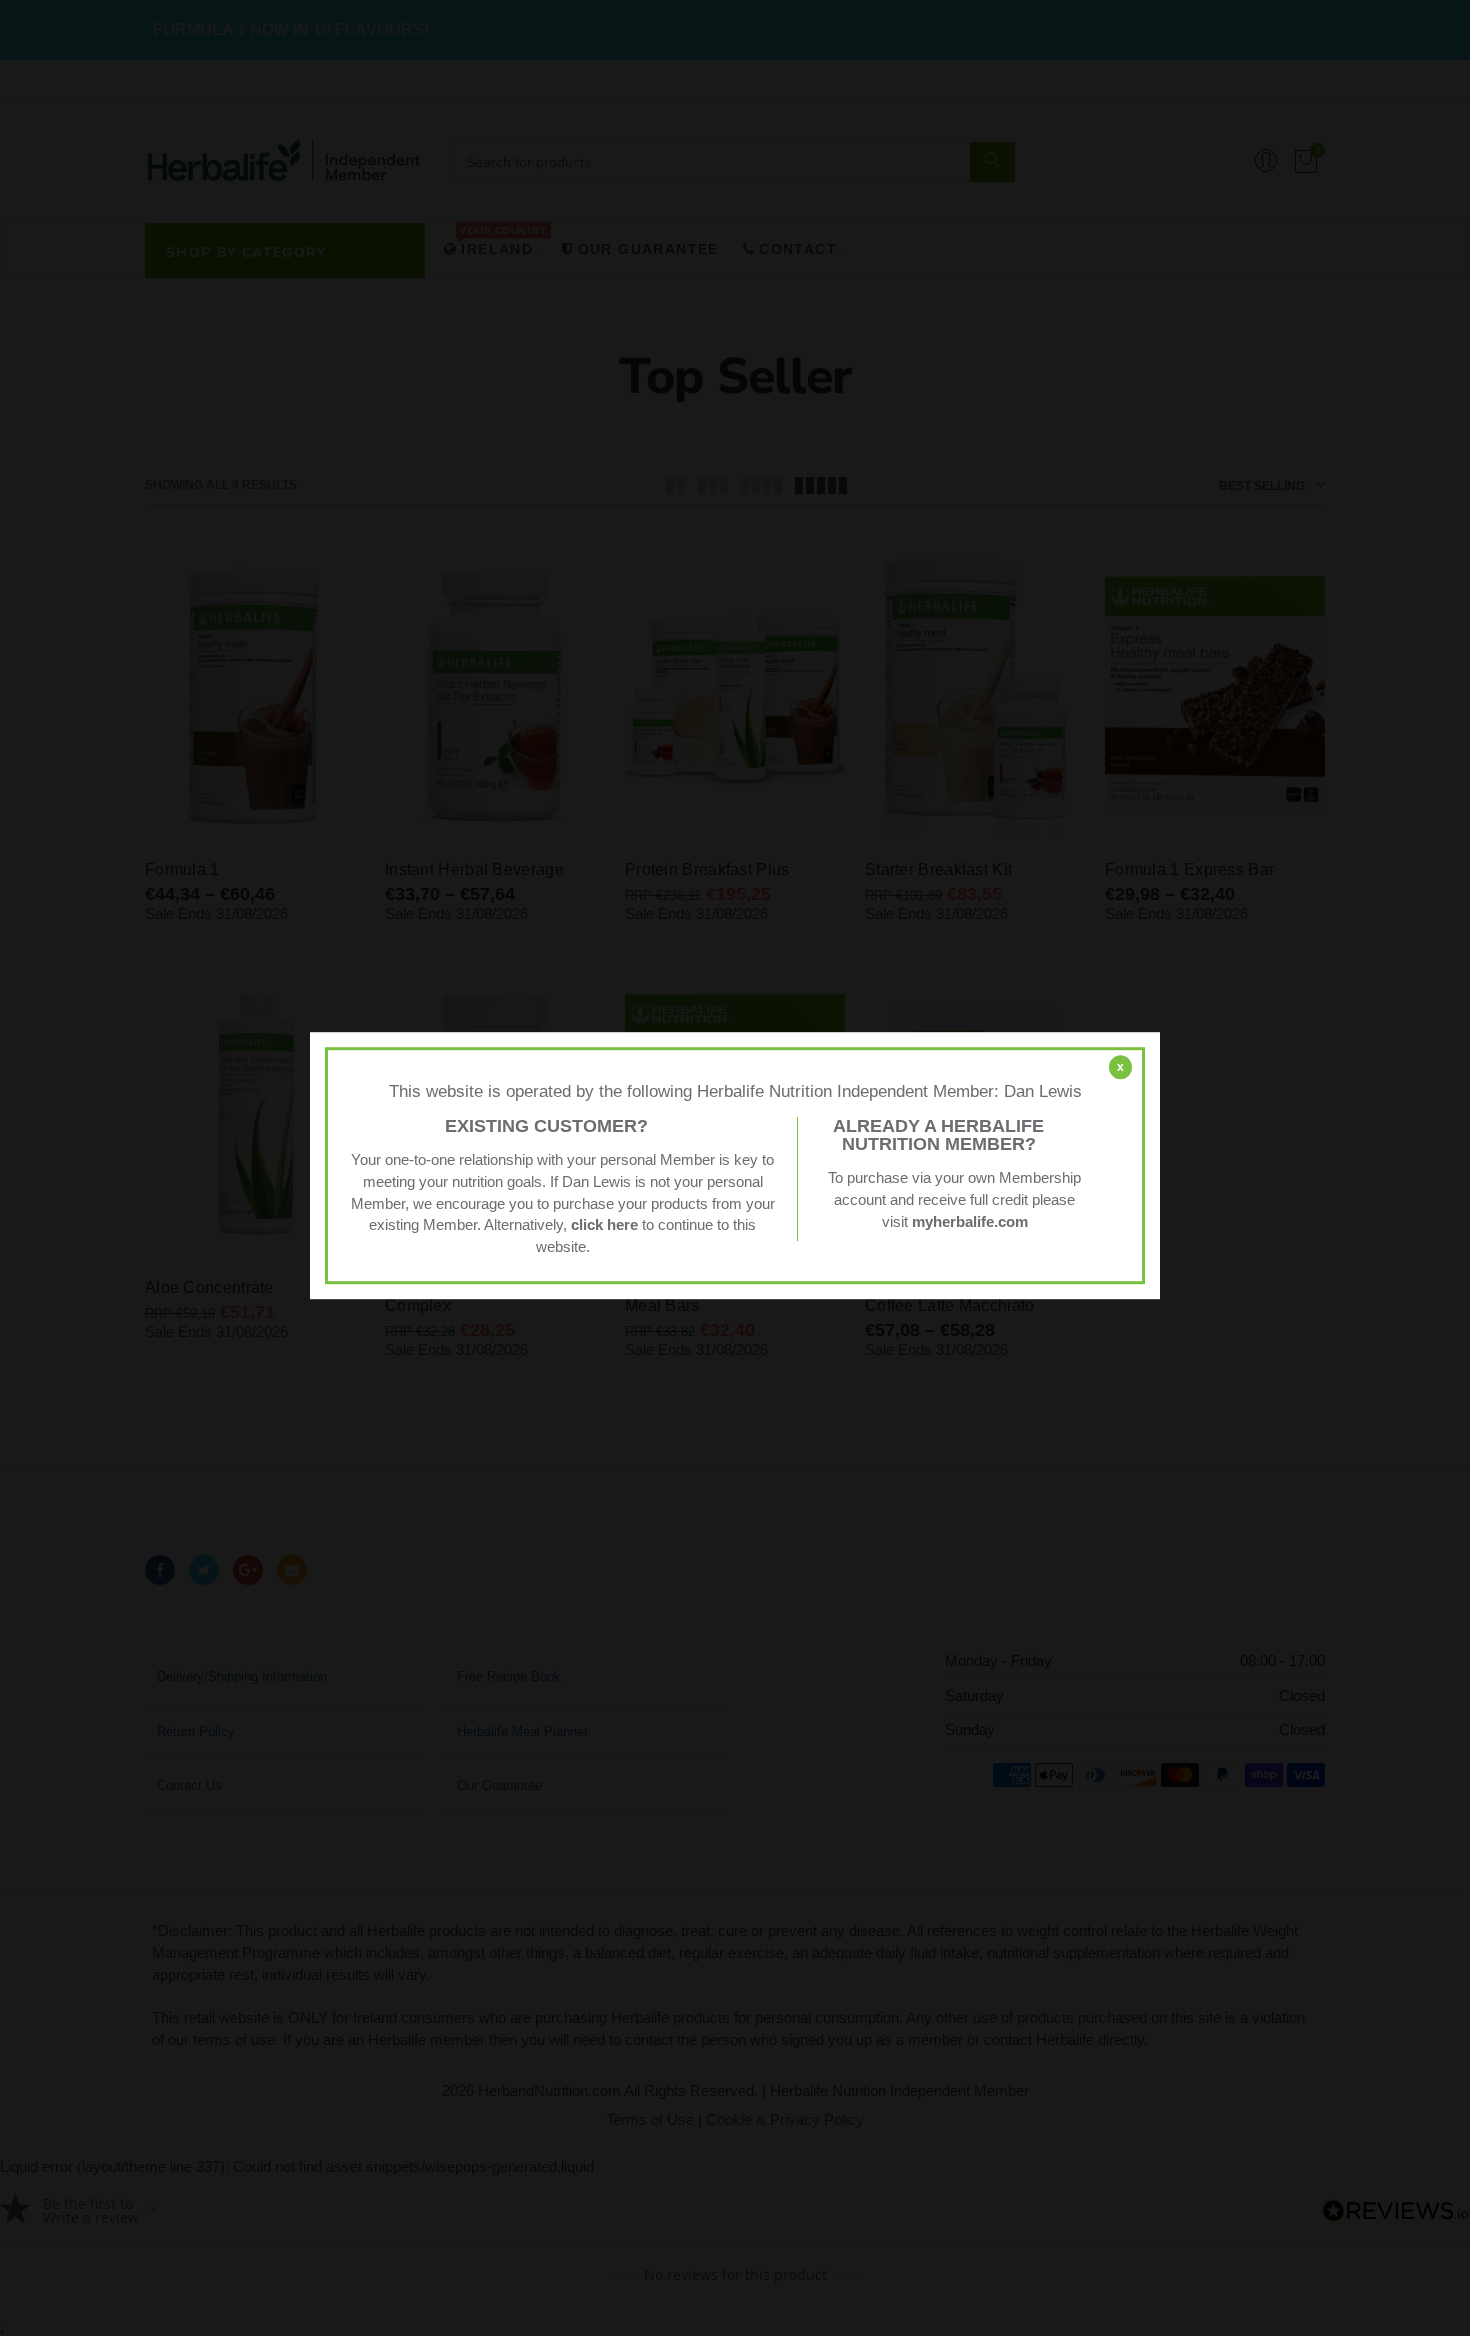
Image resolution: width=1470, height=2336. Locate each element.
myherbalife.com (970, 1222)
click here (604, 1226)
